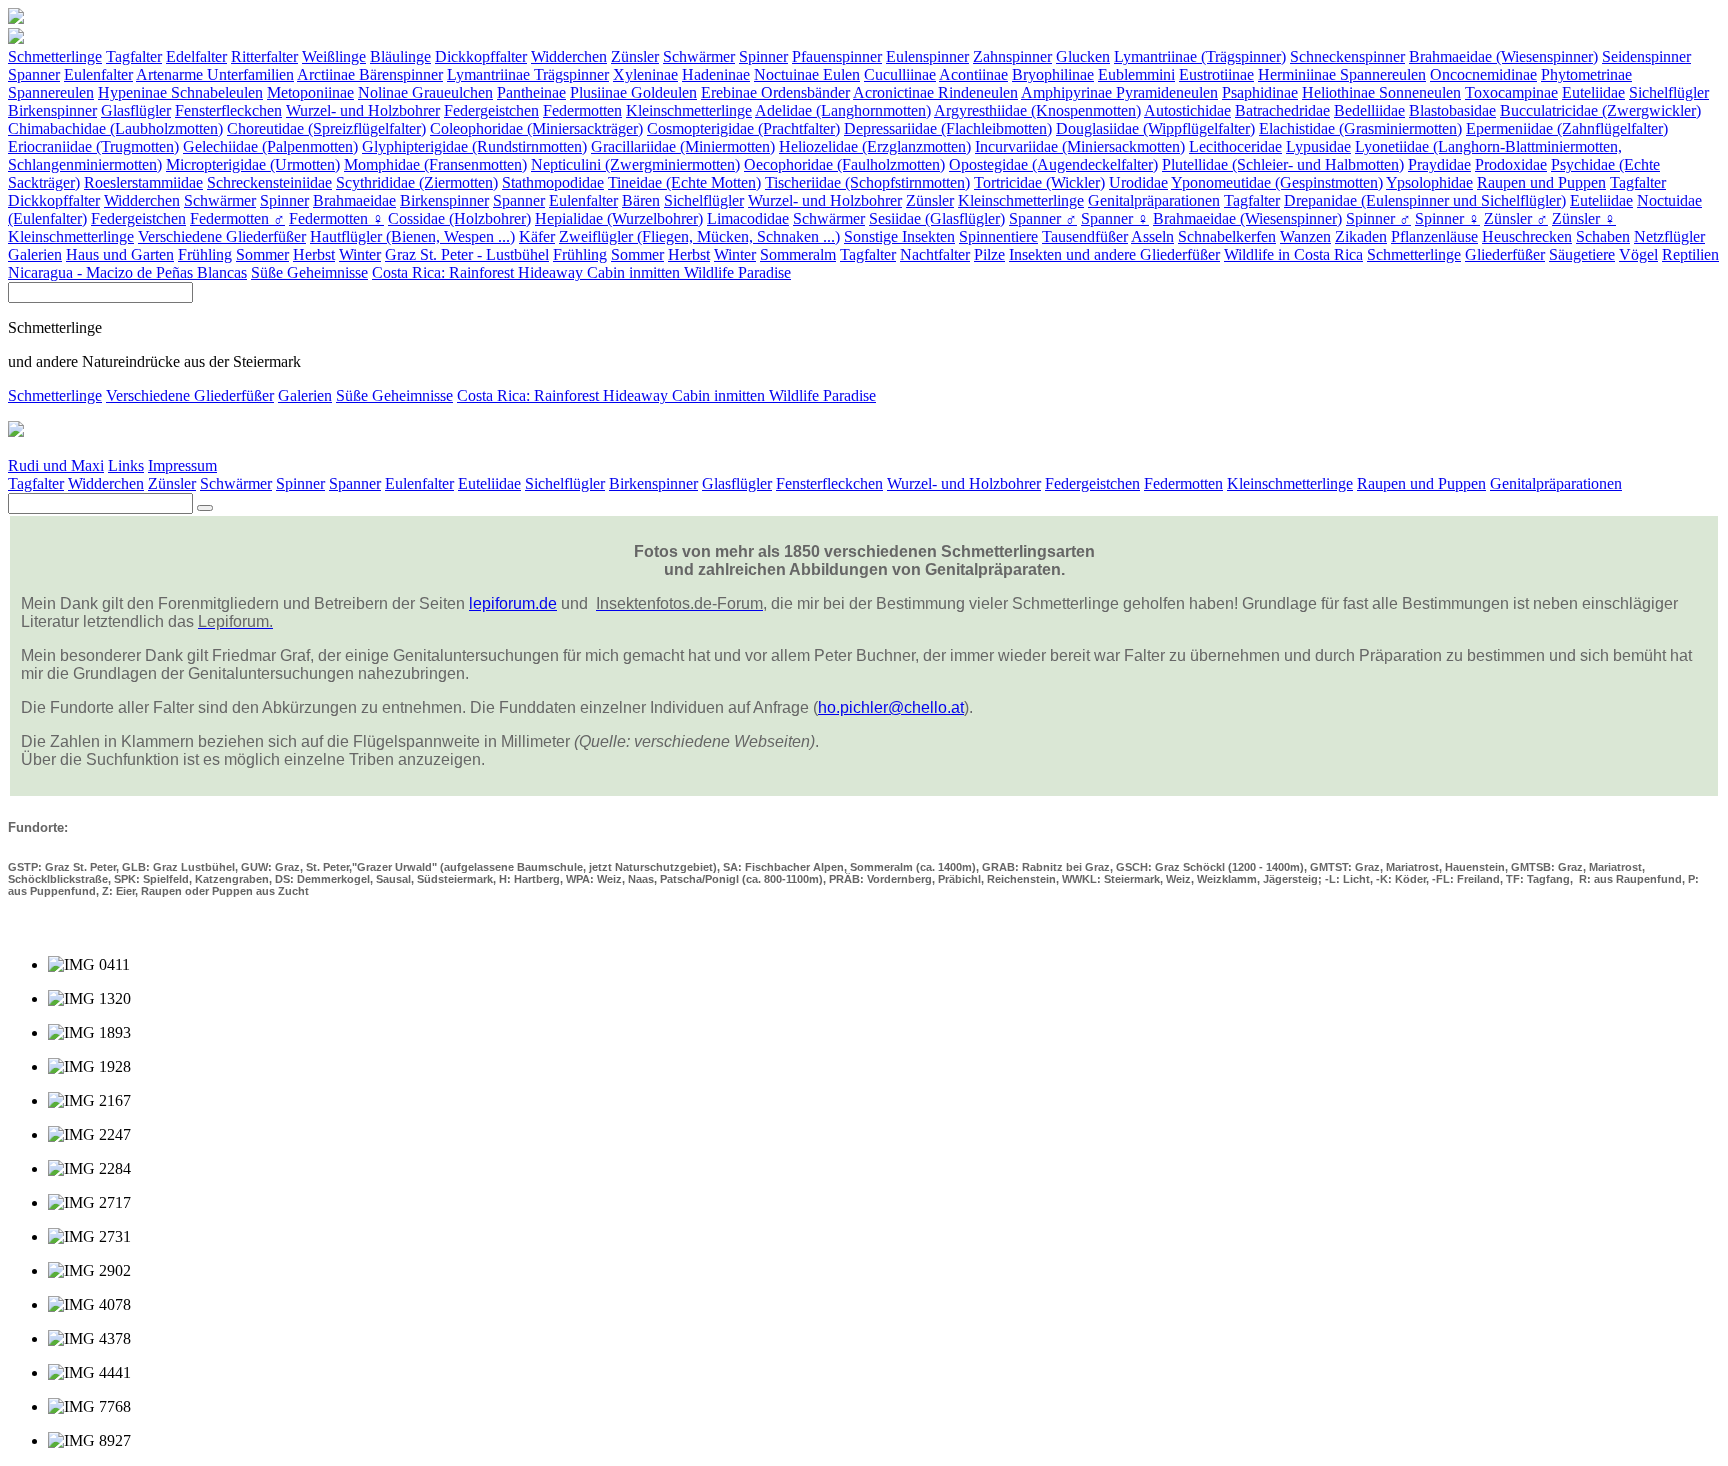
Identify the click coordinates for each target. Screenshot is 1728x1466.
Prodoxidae (1511, 164)
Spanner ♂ (1043, 218)
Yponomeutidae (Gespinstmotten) (1277, 182)
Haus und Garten (120, 254)
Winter (360, 254)
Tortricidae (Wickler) (1039, 182)
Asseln (1152, 236)
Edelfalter (196, 56)
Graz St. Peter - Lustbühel (467, 254)
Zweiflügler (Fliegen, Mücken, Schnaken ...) (699, 236)
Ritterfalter (264, 56)
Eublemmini (1136, 74)
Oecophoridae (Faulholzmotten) (844, 164)
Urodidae (1138, 182)
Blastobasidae (1452, 110)
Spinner (763, 56)
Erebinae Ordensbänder (775, 92)
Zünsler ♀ (1584, 218)
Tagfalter (134, 56)
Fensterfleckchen (228, 110)
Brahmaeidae (354, 200)
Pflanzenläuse (1434, 236)
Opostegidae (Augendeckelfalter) (1053, 164)
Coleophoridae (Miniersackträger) (536, 128)
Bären (641, 200)
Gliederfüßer (1505, 254)
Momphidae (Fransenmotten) (435, 164)
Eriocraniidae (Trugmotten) (93, 146)
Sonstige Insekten (899, 236)
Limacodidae (748, 218)
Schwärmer (699, 56)
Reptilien (1690, 254)
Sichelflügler (1669, 92)
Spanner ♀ (1115, 218)
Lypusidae (1318, 146)
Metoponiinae (310, 92)
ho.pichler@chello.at (891, 707)
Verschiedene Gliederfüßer (222, 236)
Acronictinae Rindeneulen (935, 92)
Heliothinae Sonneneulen (1381, 92)
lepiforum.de (513, 603)
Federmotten (582, 110)
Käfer (537, 236)
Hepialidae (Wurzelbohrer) (619, 218)
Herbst (314, 254)
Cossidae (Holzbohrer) (459, 218)
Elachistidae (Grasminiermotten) (1360, 128)
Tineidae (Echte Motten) (684, 182)
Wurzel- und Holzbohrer (363, 110)
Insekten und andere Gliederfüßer (1114, 254)
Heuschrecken (1527, 236)
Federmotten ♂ (237, 218)
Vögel (1638, 254)
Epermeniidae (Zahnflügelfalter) (1567, 128)
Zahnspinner (1012, 56)
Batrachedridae (1282, 110)
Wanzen (1305, 236)
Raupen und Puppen (1541, 182)
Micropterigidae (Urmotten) (253, 164)
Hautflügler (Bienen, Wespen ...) (412, 236)
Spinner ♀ (1447, 218)
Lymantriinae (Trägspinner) (1200, 56)
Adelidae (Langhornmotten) (843, 110)
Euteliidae (1593, 92)
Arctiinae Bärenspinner (370, 74)
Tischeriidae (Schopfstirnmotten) (867, 182)
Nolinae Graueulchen (425, 92)
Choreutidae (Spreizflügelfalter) (326, 128)
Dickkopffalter (481, 56)
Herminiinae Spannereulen (1342, 74)
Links (126, 465)
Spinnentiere (998, 236)
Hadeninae (716, 74)
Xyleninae (645, 74)
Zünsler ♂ (1516, 218)
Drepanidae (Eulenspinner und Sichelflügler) (1425, 200)
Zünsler (635, 56)
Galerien (35, 254)
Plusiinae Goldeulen (633, 92)
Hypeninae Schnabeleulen (180, 92)
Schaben (1603, 236)
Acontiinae (973, 74)
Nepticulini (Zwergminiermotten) (635, 164)
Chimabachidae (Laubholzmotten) (115, 128)
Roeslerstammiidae (143, 182)
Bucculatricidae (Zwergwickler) (1600, 110)
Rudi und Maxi (56, 465)
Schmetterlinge (55, 56)
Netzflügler (1669, 236)
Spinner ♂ (1378, 218)
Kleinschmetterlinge (689, 110)
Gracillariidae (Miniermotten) (683, 146)
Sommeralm (798, 254)
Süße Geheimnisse (309, 272)
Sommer (262, 254)
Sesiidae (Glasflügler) (937, 218)
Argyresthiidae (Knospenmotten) (1037, 110)
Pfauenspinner (837, 56)
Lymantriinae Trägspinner (528, 74)
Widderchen (569, 56)
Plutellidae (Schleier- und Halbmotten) (1283, 164)
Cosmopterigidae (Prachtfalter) (743, 128)
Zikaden (1361, 236)
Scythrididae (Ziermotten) (417, 182)
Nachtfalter (935, 254)
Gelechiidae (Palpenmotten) (270, 146)
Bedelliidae (1369, 110)
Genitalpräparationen (1154, 200)
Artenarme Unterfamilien (215, 74)
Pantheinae (531, 92)
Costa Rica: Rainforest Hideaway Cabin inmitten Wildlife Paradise (581, 272)
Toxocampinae (1511, 92)
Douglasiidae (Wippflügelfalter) (1155, 128)
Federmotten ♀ (336, 218)
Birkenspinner (52, 110)
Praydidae (1439, 164)
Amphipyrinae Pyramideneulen (1119, 92)
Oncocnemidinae (1483, 74)
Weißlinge (334, 56)
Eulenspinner (927, 56)
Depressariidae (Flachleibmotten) (948, 128)
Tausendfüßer (1085, 236)
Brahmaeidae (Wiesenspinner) (1503, 56)
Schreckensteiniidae (269, 182)
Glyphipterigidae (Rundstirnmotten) (474, 146)
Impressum (182, 465)
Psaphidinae (1260, 92)
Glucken (1083, 56)
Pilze (989, 254)
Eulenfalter (98, 74)
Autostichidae (1187, 110)
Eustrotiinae (1216, 74)
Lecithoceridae (1235, 146)
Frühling (205, 254)
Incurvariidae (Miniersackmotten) (1080, 146)
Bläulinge (400, 56)
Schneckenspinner (1347, 56)
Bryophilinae (1053, 74)
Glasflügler (136, 110)
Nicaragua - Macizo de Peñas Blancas (127, 272)
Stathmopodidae (553, 182)
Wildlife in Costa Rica (1293, 254)
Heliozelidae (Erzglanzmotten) (875, 146)
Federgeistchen (491, 110)
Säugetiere (1582, 254)
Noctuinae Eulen (807, 74)
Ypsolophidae (1429, 182)
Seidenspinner (1646, 56)
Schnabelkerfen (1227, 236)
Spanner (34, 74)
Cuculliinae (900, 74)
